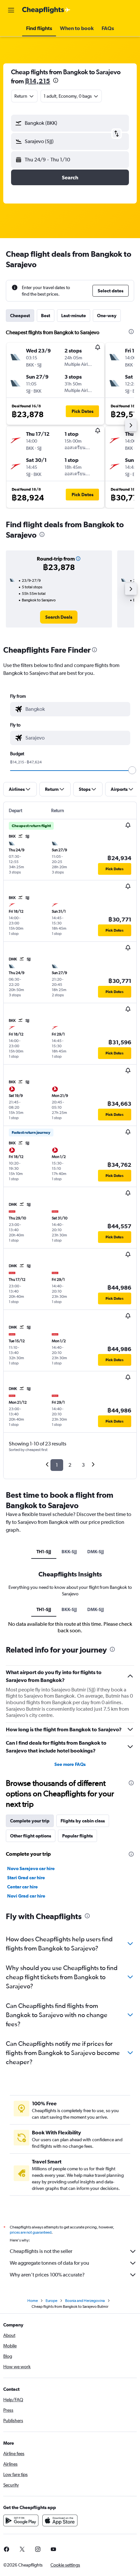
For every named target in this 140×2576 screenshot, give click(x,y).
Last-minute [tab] (74, 316)
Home (33, 2301)
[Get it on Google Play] (21, 2520)
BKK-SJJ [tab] (69, 1552)
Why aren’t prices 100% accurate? (47, 2275)
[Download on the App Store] (60, 2520)
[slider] (132, 770)
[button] (11, 10)
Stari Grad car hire (26, 1878)
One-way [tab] (107, 316)
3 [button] (83, 1465)
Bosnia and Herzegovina (85, 2301)
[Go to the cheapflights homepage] (46, 10)
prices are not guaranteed (31, 2232)
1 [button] (57, 1465)
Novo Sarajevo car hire (31, 1868)
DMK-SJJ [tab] (96, 1552)
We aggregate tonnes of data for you (49, 2263)
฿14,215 (38, 81)
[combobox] (76, 709)
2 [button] (70, 1465)
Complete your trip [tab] (30, 1821)
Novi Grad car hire (26, 1896)
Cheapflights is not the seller (41, 2251)
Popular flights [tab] (77, 1836)
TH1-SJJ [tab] (44, 1552)
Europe (51, 2301)
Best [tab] (46, 316)
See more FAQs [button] (70, 1764)
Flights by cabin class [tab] (83, 1821)
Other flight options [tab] (31, 1836)
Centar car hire (22, 1887)
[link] (59, 617)
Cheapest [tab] (20, 316)
